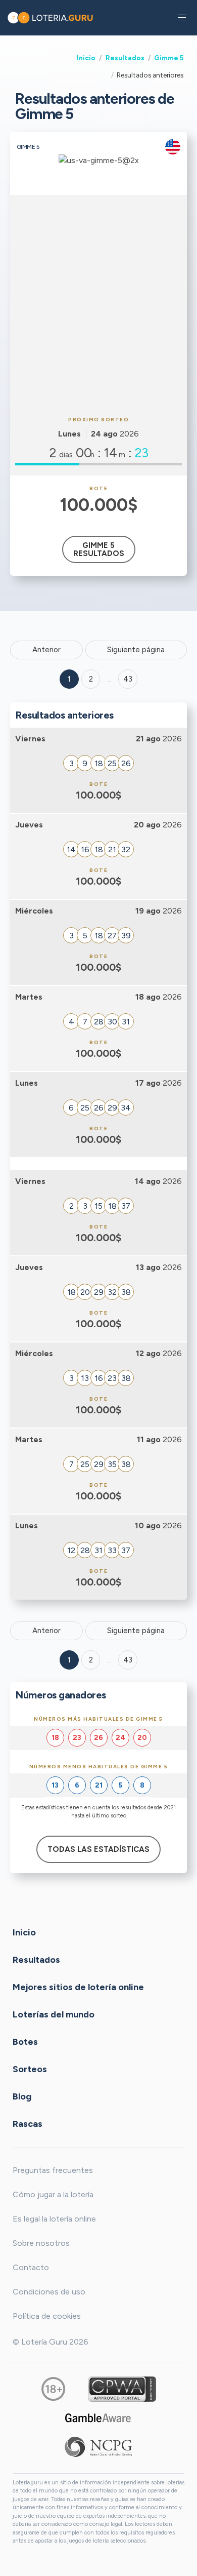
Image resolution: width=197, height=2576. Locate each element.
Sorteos (30, 2069)
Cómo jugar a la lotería (53, 2194)
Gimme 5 (169, 58)
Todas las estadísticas (98, 1849)
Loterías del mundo (54, 2014)
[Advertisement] (98, 304)
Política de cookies (47, 2316)
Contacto (31, 2267)
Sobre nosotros (41, 2243)
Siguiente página (136, 650)
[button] (182, 18)
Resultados (125, 58)
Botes (25, 2041)
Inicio (86, 58)
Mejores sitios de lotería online (78, 1987)
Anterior (46, 650)
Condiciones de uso (49, 2292)
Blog (22, 2096)
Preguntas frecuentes (53, 2170)
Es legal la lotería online (54, 2219)
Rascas (28, 2123)
